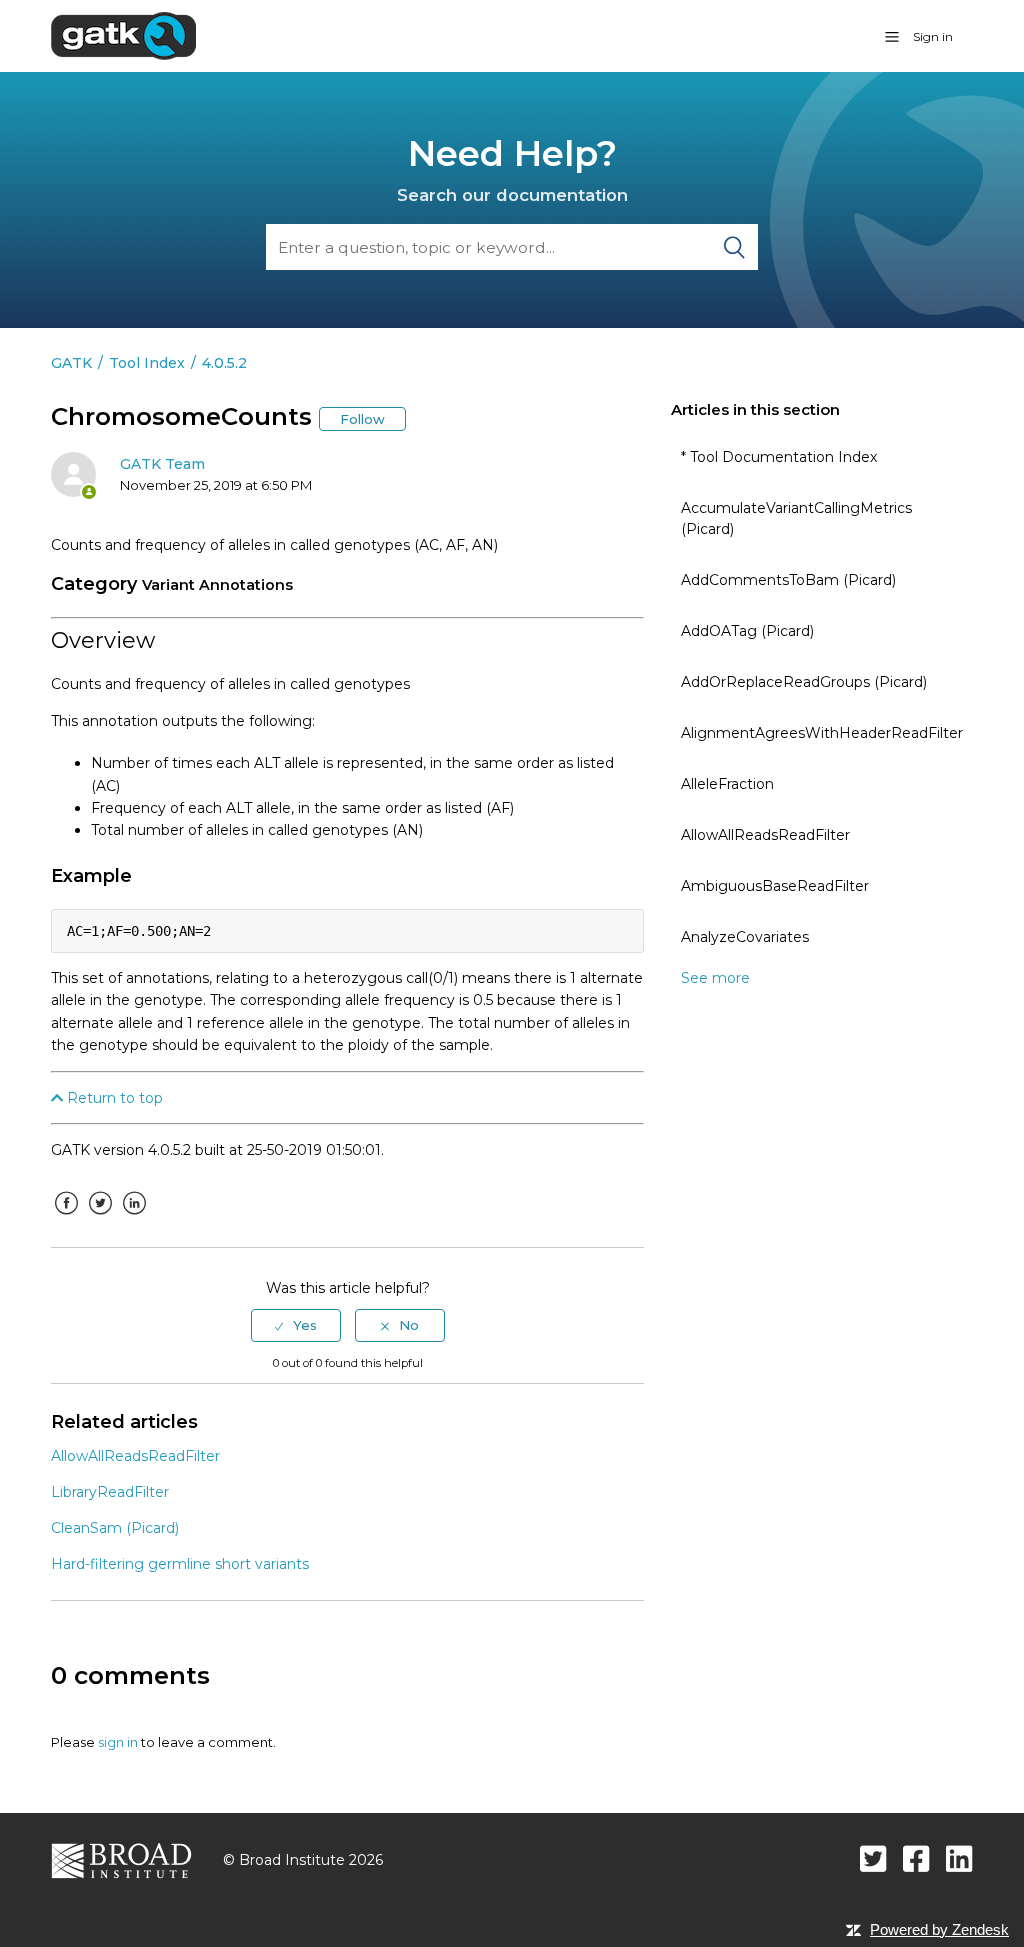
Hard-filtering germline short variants (180, 1564)
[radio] (296, 1325)
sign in (118, 1742)
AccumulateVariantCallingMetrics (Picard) (796, 518)
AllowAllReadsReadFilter (765, 835)
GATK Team (162, 464)
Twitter (100, 1218)
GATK (71, 363)
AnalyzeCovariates (745, 937)
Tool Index (147, 363)
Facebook (66, 1218)
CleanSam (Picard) (115, 1528)
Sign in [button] (933, 36)
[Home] (123, 35)
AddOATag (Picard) (747, 631)
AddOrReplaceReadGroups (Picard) (804, 682)
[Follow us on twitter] (873, 1858)
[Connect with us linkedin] (959, 1858)
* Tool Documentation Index (779, 457)
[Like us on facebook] (916, 1858)
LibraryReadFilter (110, 1492)
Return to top (113, 1098)
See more (715, 978)
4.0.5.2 (224, 363)
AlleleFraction (727, 784)
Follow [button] (362, 419)
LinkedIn (134, 1218)
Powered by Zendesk (939, 1929)
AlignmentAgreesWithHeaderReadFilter (822, 733)
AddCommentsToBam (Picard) (788, 580)
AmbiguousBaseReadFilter (775, 886)
